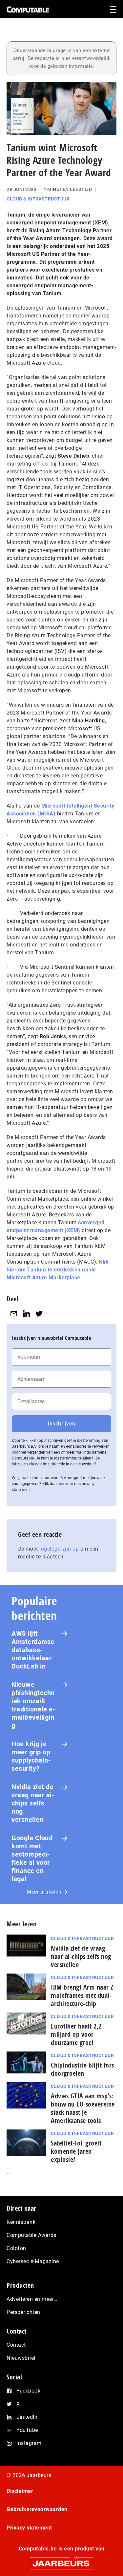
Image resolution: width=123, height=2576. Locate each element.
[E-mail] (14, 1314)
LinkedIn (27, 2417)
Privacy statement (29, 2528)
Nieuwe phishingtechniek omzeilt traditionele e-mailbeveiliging (33, 1705)
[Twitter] (39, 1314)
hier (61, 1484)
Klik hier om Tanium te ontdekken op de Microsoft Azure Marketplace (58, 1270)
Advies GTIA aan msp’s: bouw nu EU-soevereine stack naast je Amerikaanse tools (83, 2108)
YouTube (27, 2430)
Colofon (16, 2248)
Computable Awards (31, 2235)
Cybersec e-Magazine (33, 2261)
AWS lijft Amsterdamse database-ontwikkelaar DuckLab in (33, 1650)
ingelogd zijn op (59, 1549)
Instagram (29, 2443)
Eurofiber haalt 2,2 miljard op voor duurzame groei (76, 2034)
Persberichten (23, 2312)
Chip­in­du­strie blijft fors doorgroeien (82, 2069)
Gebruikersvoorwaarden (37, 2509)
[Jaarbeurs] (61, 2560)
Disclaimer (20, 2491)
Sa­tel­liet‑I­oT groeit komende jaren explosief (76, 2151)
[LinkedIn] (27, 1314)
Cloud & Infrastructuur (38, 199)
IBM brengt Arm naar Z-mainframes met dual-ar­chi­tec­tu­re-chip (83, 1995)
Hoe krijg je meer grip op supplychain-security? (31, 1756)
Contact (16, 2345)
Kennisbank (21, 2222)
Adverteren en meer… (32, 2299)
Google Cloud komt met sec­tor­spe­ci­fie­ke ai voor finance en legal (32, 1858)
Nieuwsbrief (21, 2358)
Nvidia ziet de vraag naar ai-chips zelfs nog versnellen (33, 1803)
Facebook (28, 2391)
